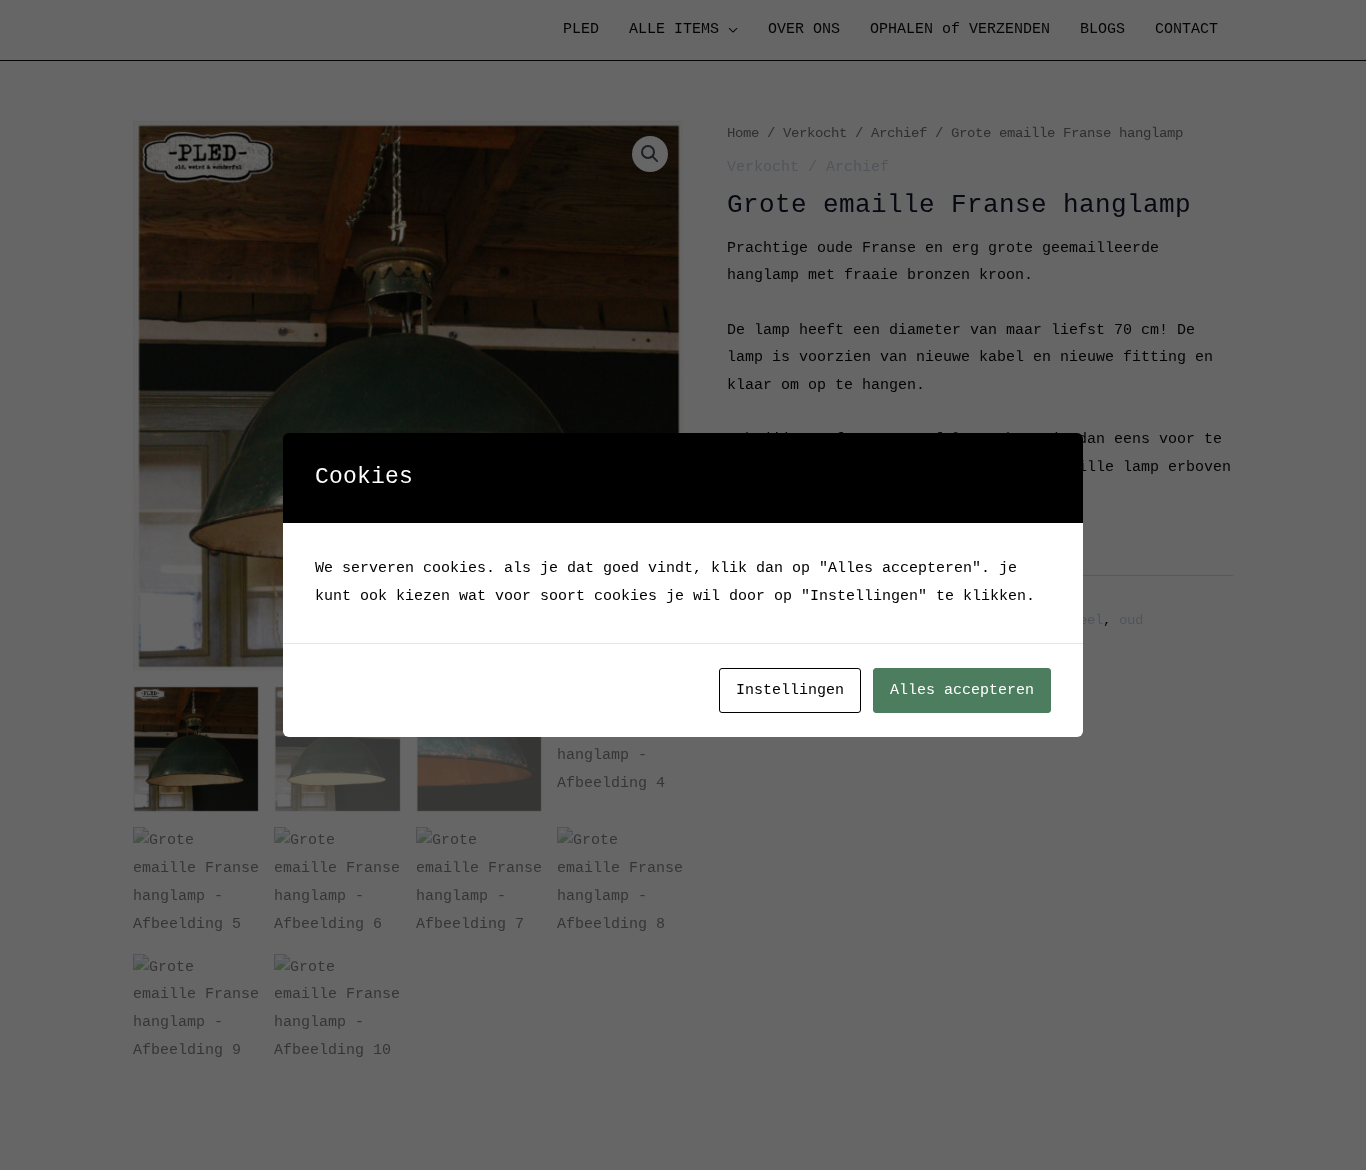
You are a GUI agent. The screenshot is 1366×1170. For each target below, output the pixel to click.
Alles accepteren (962, 690)
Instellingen (790, 690)
